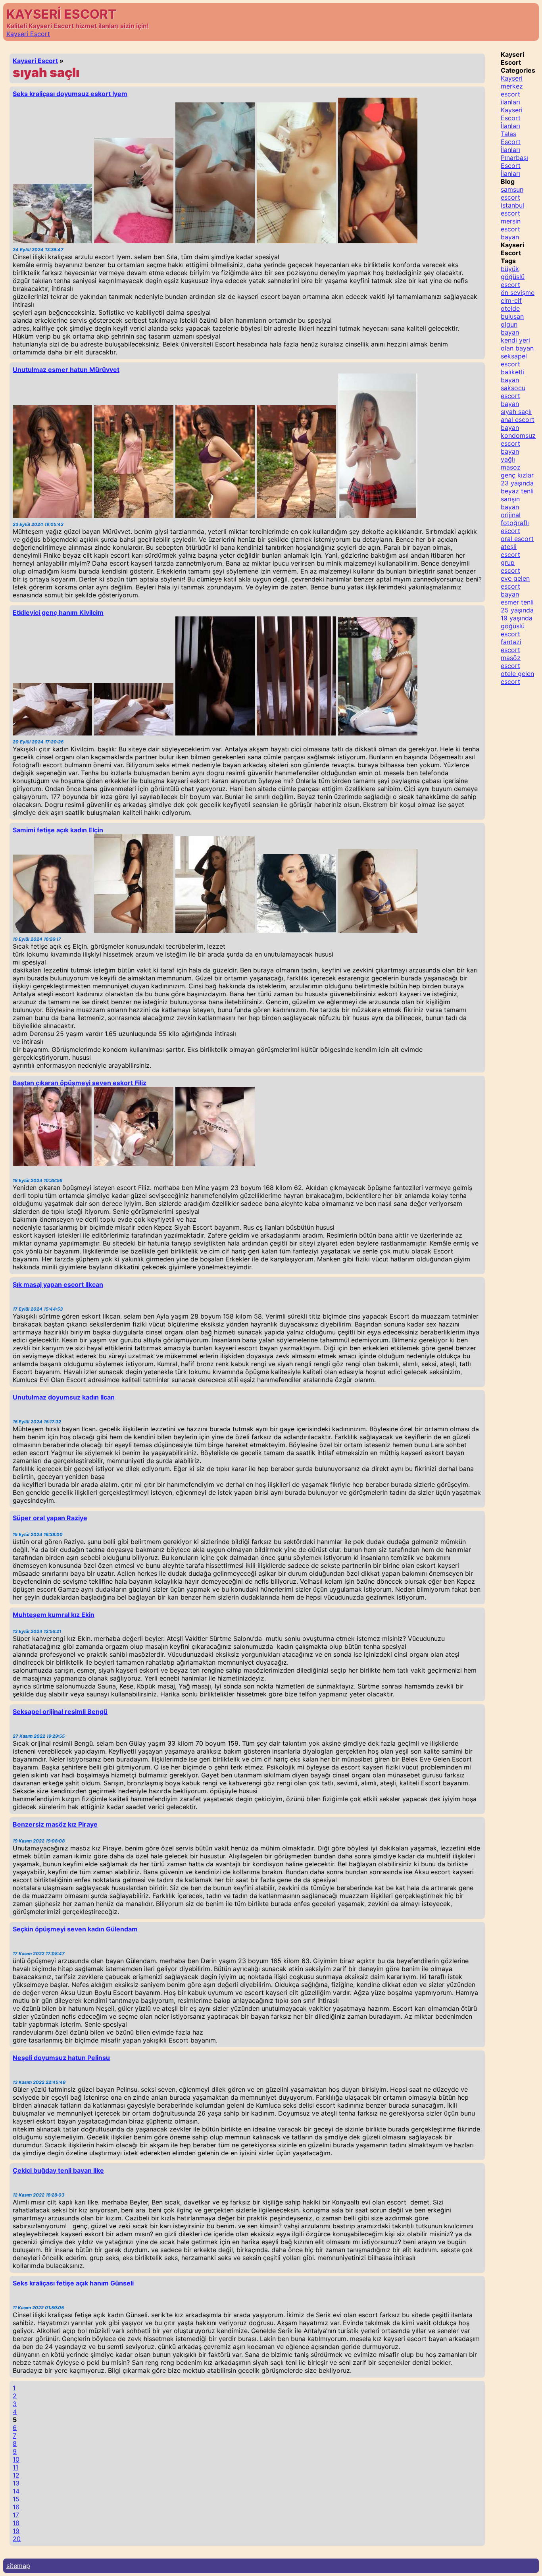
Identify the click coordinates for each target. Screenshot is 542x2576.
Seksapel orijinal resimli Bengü (60, 1712)
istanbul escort (512, 209)
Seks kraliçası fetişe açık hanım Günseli (73, 2283)
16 (16, 2507)
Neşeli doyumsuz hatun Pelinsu (61, 2058)
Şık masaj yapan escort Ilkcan (58, 1284)
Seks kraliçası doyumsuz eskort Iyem (70, 94)
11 (15, 2467)
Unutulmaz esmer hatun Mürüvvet (66, 370)
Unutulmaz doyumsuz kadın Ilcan (64, 1397)
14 (16, 2491)
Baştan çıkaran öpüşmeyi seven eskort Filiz (80, 1083)
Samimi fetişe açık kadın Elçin (58, 830)
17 (16, 2515)
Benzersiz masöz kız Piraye (55, 1824)
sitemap (18, 2566)
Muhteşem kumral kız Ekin (54, 1615)
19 (16, 2531)
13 (16, 2483)
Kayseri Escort (28, 34)
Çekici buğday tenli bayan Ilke (58, 2170)
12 (16, 2475)
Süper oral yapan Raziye (50, 1518)
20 (17, 2539)
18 (16, 2523)
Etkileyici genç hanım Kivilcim (58, 612)
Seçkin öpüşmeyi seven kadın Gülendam (75, 1929)
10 (16, 2459)
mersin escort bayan (511, 229)
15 (16, 2499)
